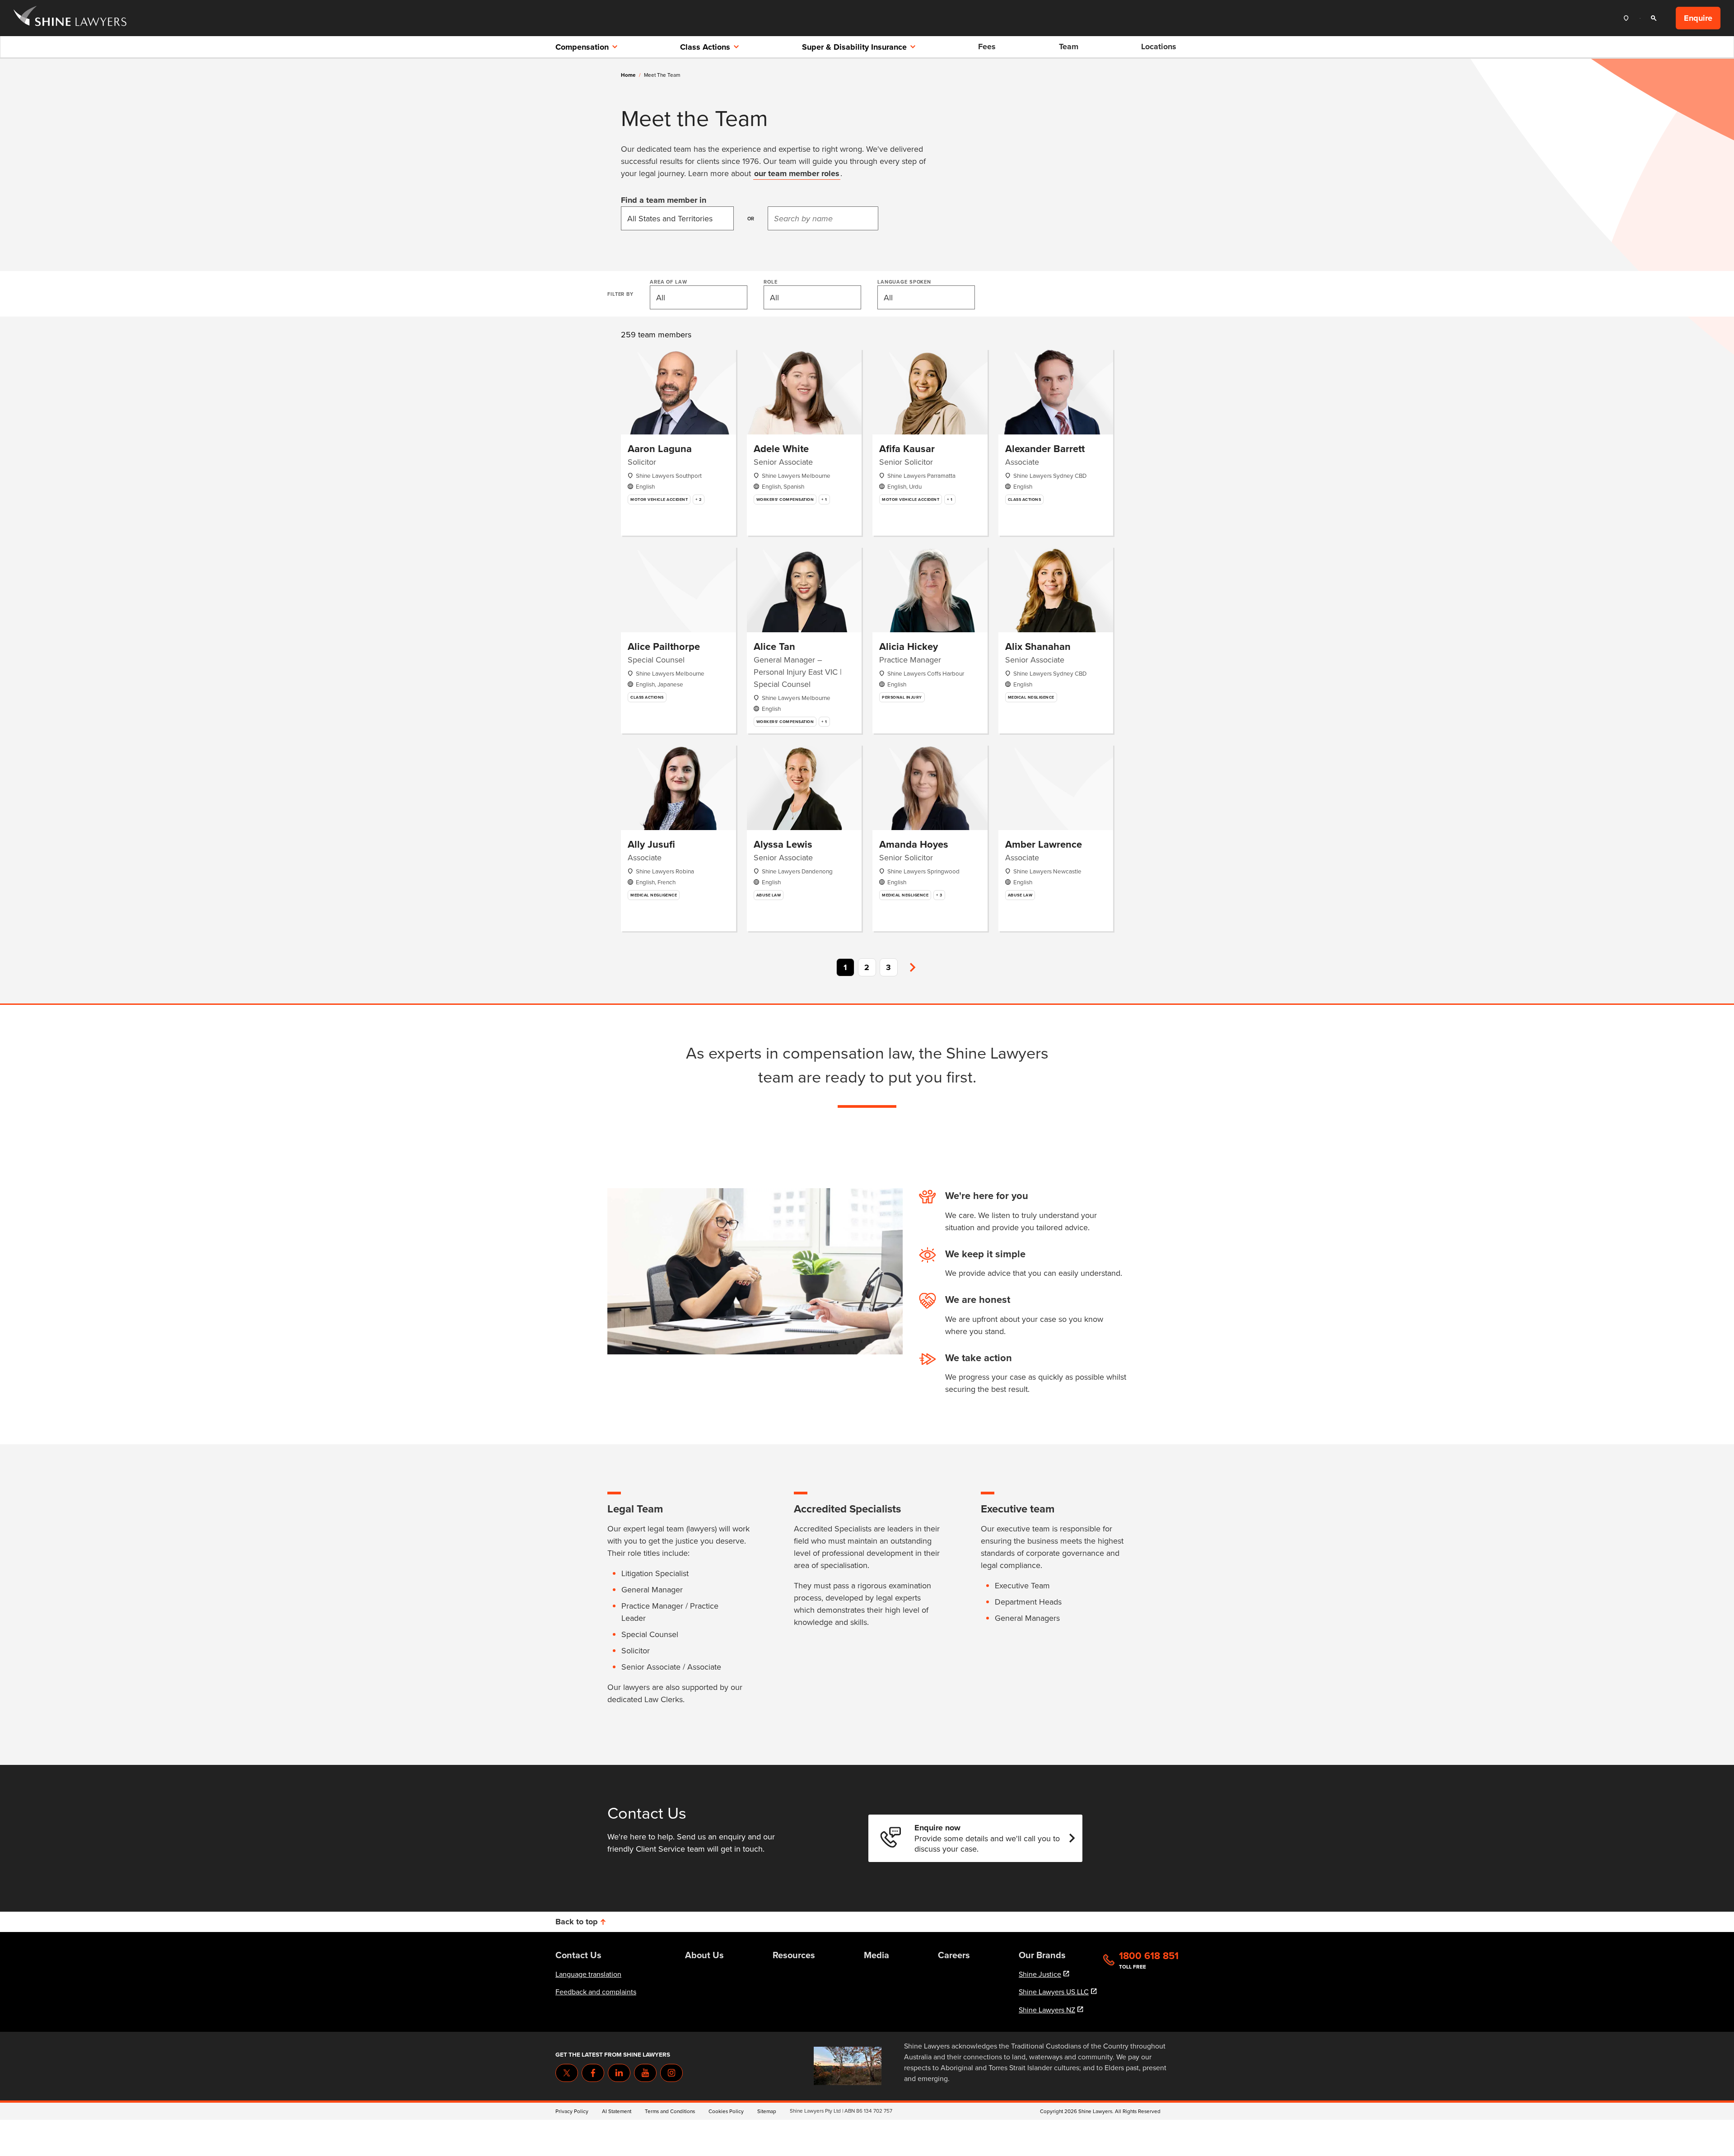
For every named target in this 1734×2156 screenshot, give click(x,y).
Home (628, 75)
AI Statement (617, 2111)
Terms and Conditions (670, 2111)
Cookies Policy (726, 2111)
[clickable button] (1628, 18)
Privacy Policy (572, 2111)
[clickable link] (70, 18)
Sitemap (767, 2111)
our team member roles (797, 173)
